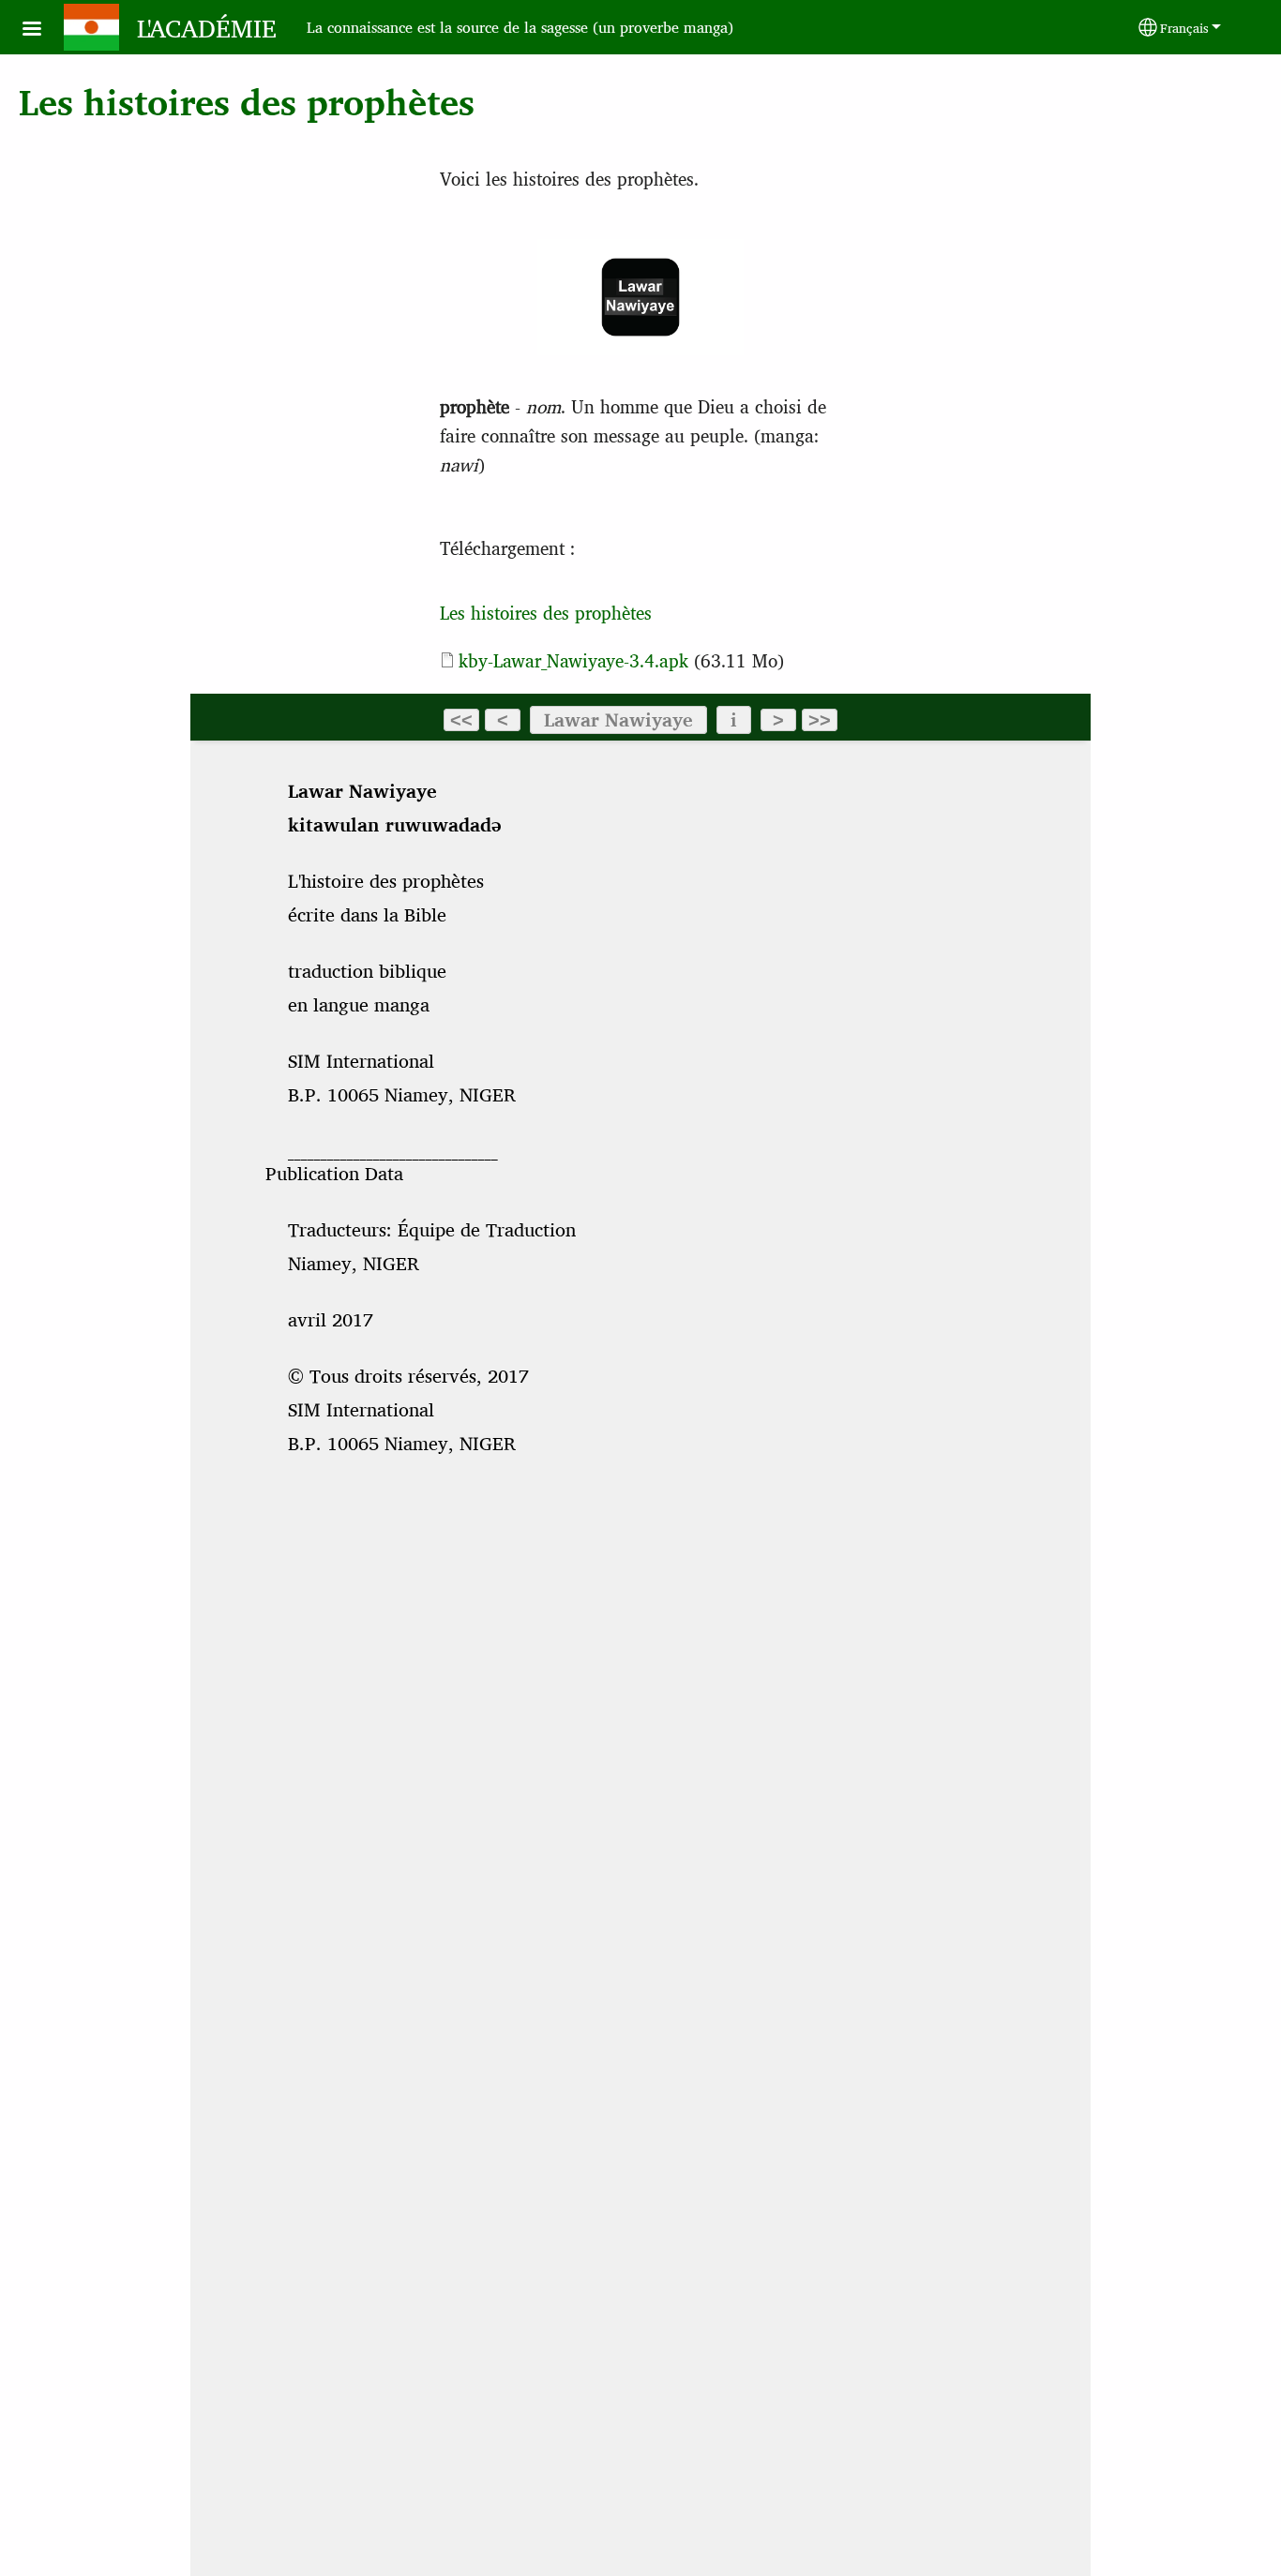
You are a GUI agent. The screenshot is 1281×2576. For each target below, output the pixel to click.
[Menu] (43, 30)
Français (1184, 27)
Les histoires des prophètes (546, 612)
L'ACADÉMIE (207, 27)
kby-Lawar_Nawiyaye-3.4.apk (573, 660)
